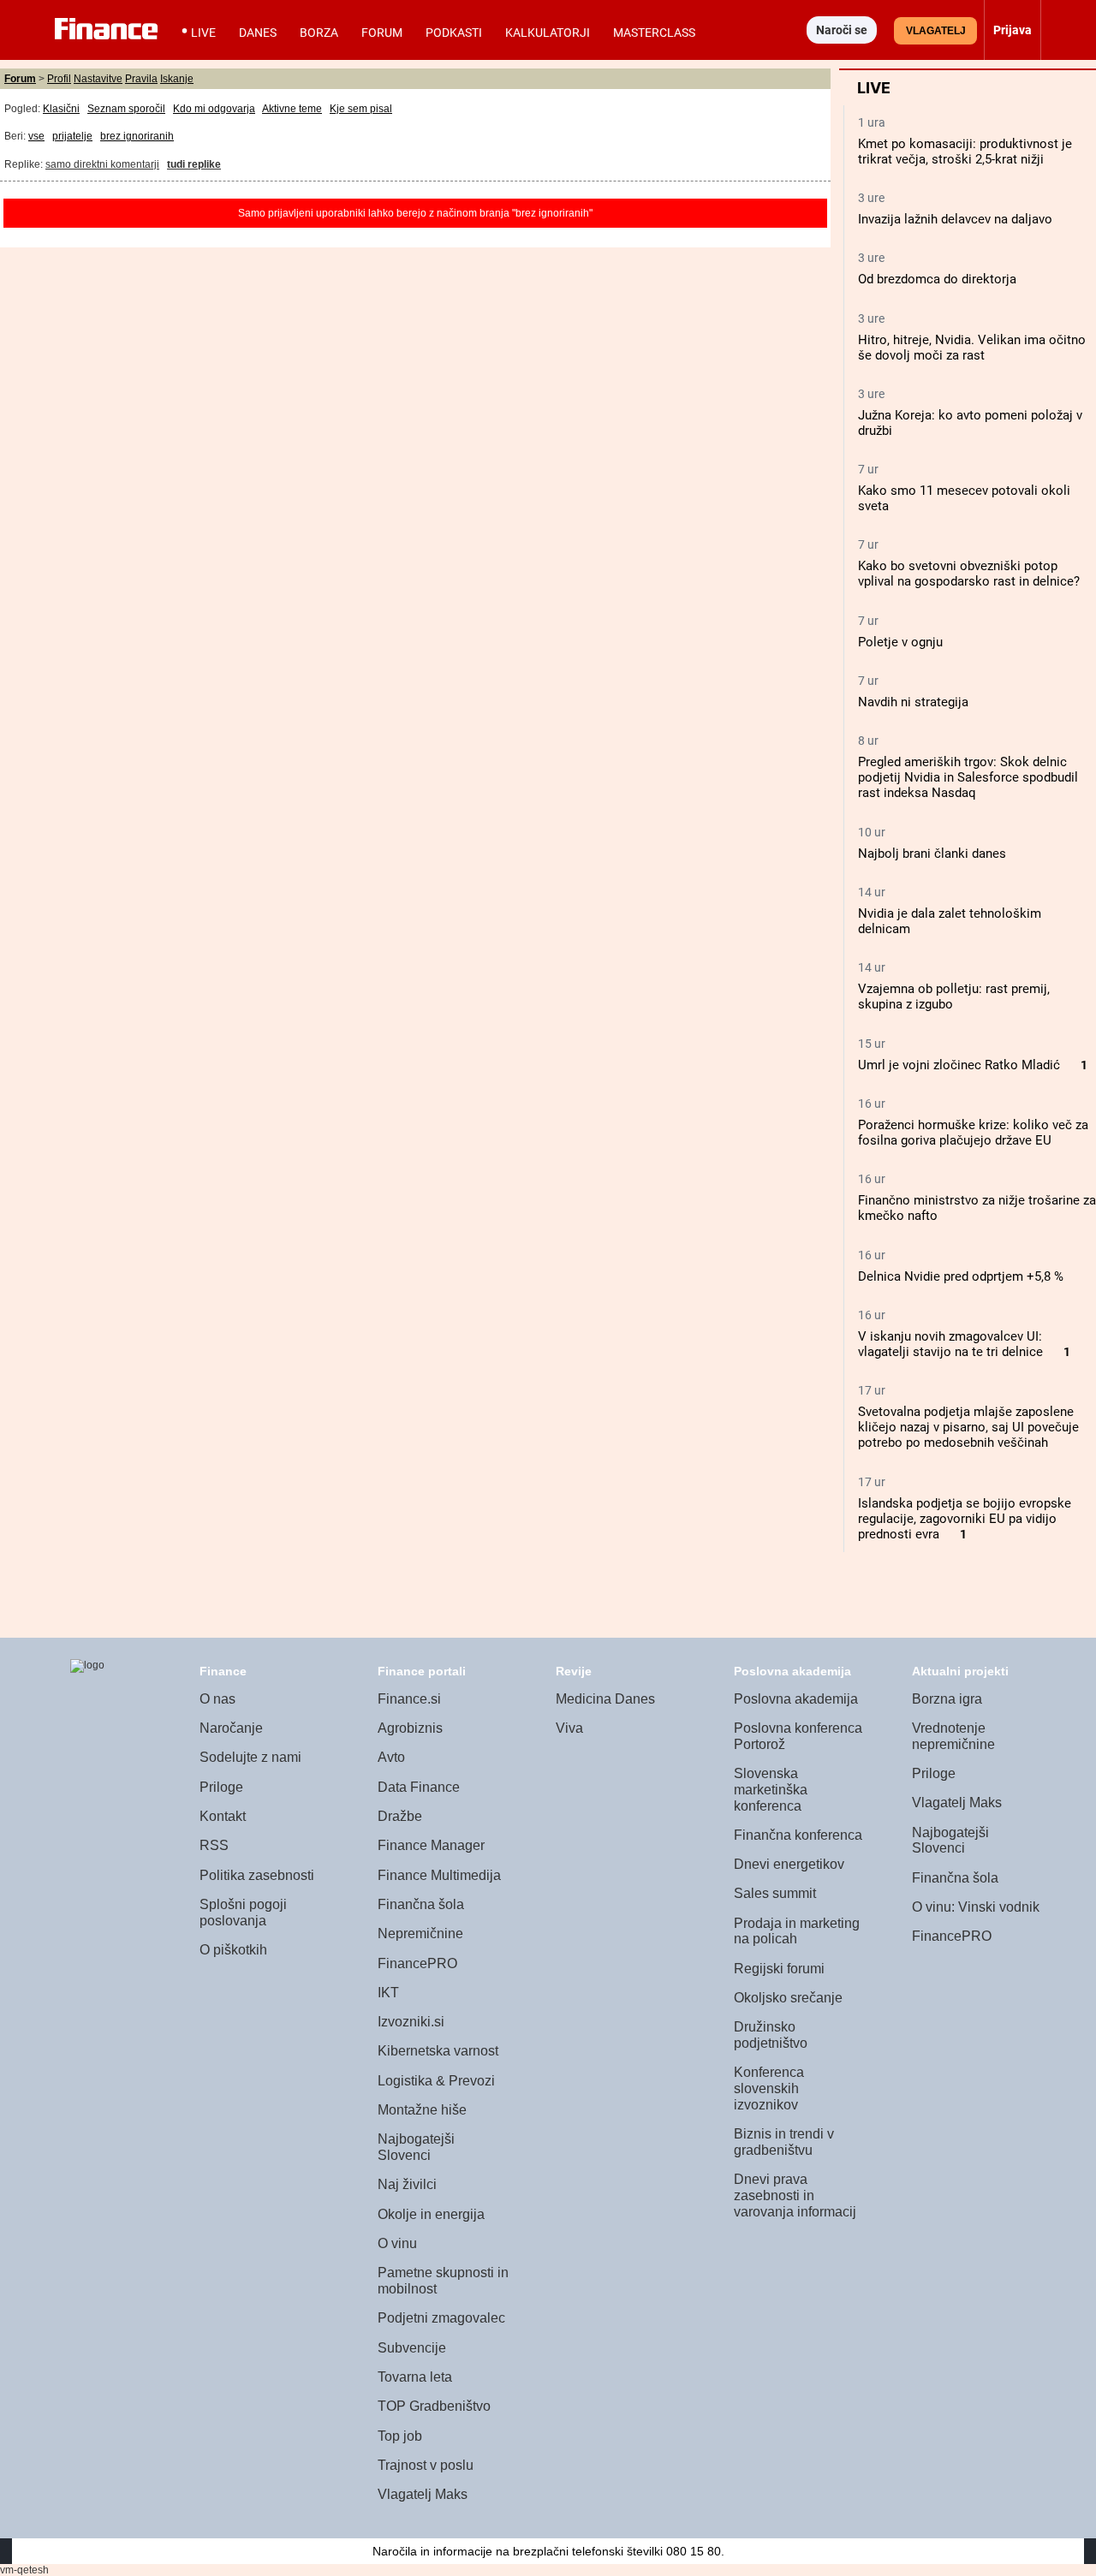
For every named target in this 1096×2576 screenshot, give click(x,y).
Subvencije (412, 2348)
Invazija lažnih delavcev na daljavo (955, 219)
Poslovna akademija (796, 1699)
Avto (391, 1757)
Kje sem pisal (361, 109)
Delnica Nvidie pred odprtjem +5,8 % (961, 1276)
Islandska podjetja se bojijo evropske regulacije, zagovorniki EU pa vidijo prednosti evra (965, 1519)
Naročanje (231, 1728)
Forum (382, 33)
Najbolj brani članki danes (932, 854)
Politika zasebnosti (257, 1875)
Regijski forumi (779, 1969)
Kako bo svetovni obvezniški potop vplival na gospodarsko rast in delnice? (969, 574)
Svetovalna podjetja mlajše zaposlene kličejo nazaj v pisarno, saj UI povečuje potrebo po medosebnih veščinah (968, 1427)
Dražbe (400, 1816)
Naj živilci (407, 2184)
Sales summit (775, 1893)
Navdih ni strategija (913, 702)
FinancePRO (417, 1963)
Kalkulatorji (548, 33)
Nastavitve (98, 79)
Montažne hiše (422, 2110)
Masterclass (654, 33)
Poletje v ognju (900, 642)
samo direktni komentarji (102, 164)
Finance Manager (431, 1845)
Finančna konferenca (798, 1835)
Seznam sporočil (126, 109)
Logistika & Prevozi (436, 2081)
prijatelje (72, 136)
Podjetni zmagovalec (441, 2318)
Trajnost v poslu (426, 2465)
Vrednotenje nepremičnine (953, 1736)
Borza (319, 33)
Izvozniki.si (411, 2022)
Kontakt (223, 1816)
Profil (59, 79)
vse (36, 136)
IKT (388, 1993)
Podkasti (454, 33)
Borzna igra (947, 1699)
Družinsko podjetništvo (771, 2035)
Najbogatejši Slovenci (416, 2147)
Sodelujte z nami (250, 1757)
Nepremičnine (420, 1933)
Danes (258, 33)
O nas (217, 1699)
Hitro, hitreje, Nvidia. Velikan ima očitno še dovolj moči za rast (972, 348)
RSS (214, 1845)
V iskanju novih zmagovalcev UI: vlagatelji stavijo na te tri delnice (950, 1344)
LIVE (203, 33)
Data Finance (419, 1787)
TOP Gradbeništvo (434, 2406)
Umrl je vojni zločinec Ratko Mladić (959, 1065)
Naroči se (842, 30)
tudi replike (194, 164)
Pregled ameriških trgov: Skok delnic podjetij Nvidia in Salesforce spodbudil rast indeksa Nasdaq (968, 777)
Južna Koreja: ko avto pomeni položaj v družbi (970, 423)
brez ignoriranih (137, 136)
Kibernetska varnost (438, 2051)
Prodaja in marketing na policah (797, 1931)
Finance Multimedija (439, 1875)
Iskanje (177, 79)
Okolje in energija (431, 2214)
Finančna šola (421, 1904)
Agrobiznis (410, 1728)
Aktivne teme (292, 109)
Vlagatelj (936, 31)
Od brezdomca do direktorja (937, 279)
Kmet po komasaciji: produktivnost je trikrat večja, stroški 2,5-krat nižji (965, 152)
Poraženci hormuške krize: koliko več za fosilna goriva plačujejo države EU (973, 1133)
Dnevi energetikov (789, 1864)
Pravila (141, 79)
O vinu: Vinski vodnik (976, 1907)
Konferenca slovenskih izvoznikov (769, 2088)
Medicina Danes (605, 1699)
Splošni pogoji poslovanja (243, 1913)
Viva (569, 1728)
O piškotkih (233, 1950)
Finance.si (409, 1699)
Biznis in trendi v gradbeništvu (784, 2142)
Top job (400, 2436)
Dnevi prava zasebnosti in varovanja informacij (795, 2195)
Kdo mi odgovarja (214, 109)
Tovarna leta (415, 2377)
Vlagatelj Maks (423, 2494)
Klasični (61, 109)
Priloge (221, 1787)
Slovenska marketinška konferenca (771, 1789)
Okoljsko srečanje (788, 1998)
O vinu (397, 2243)
